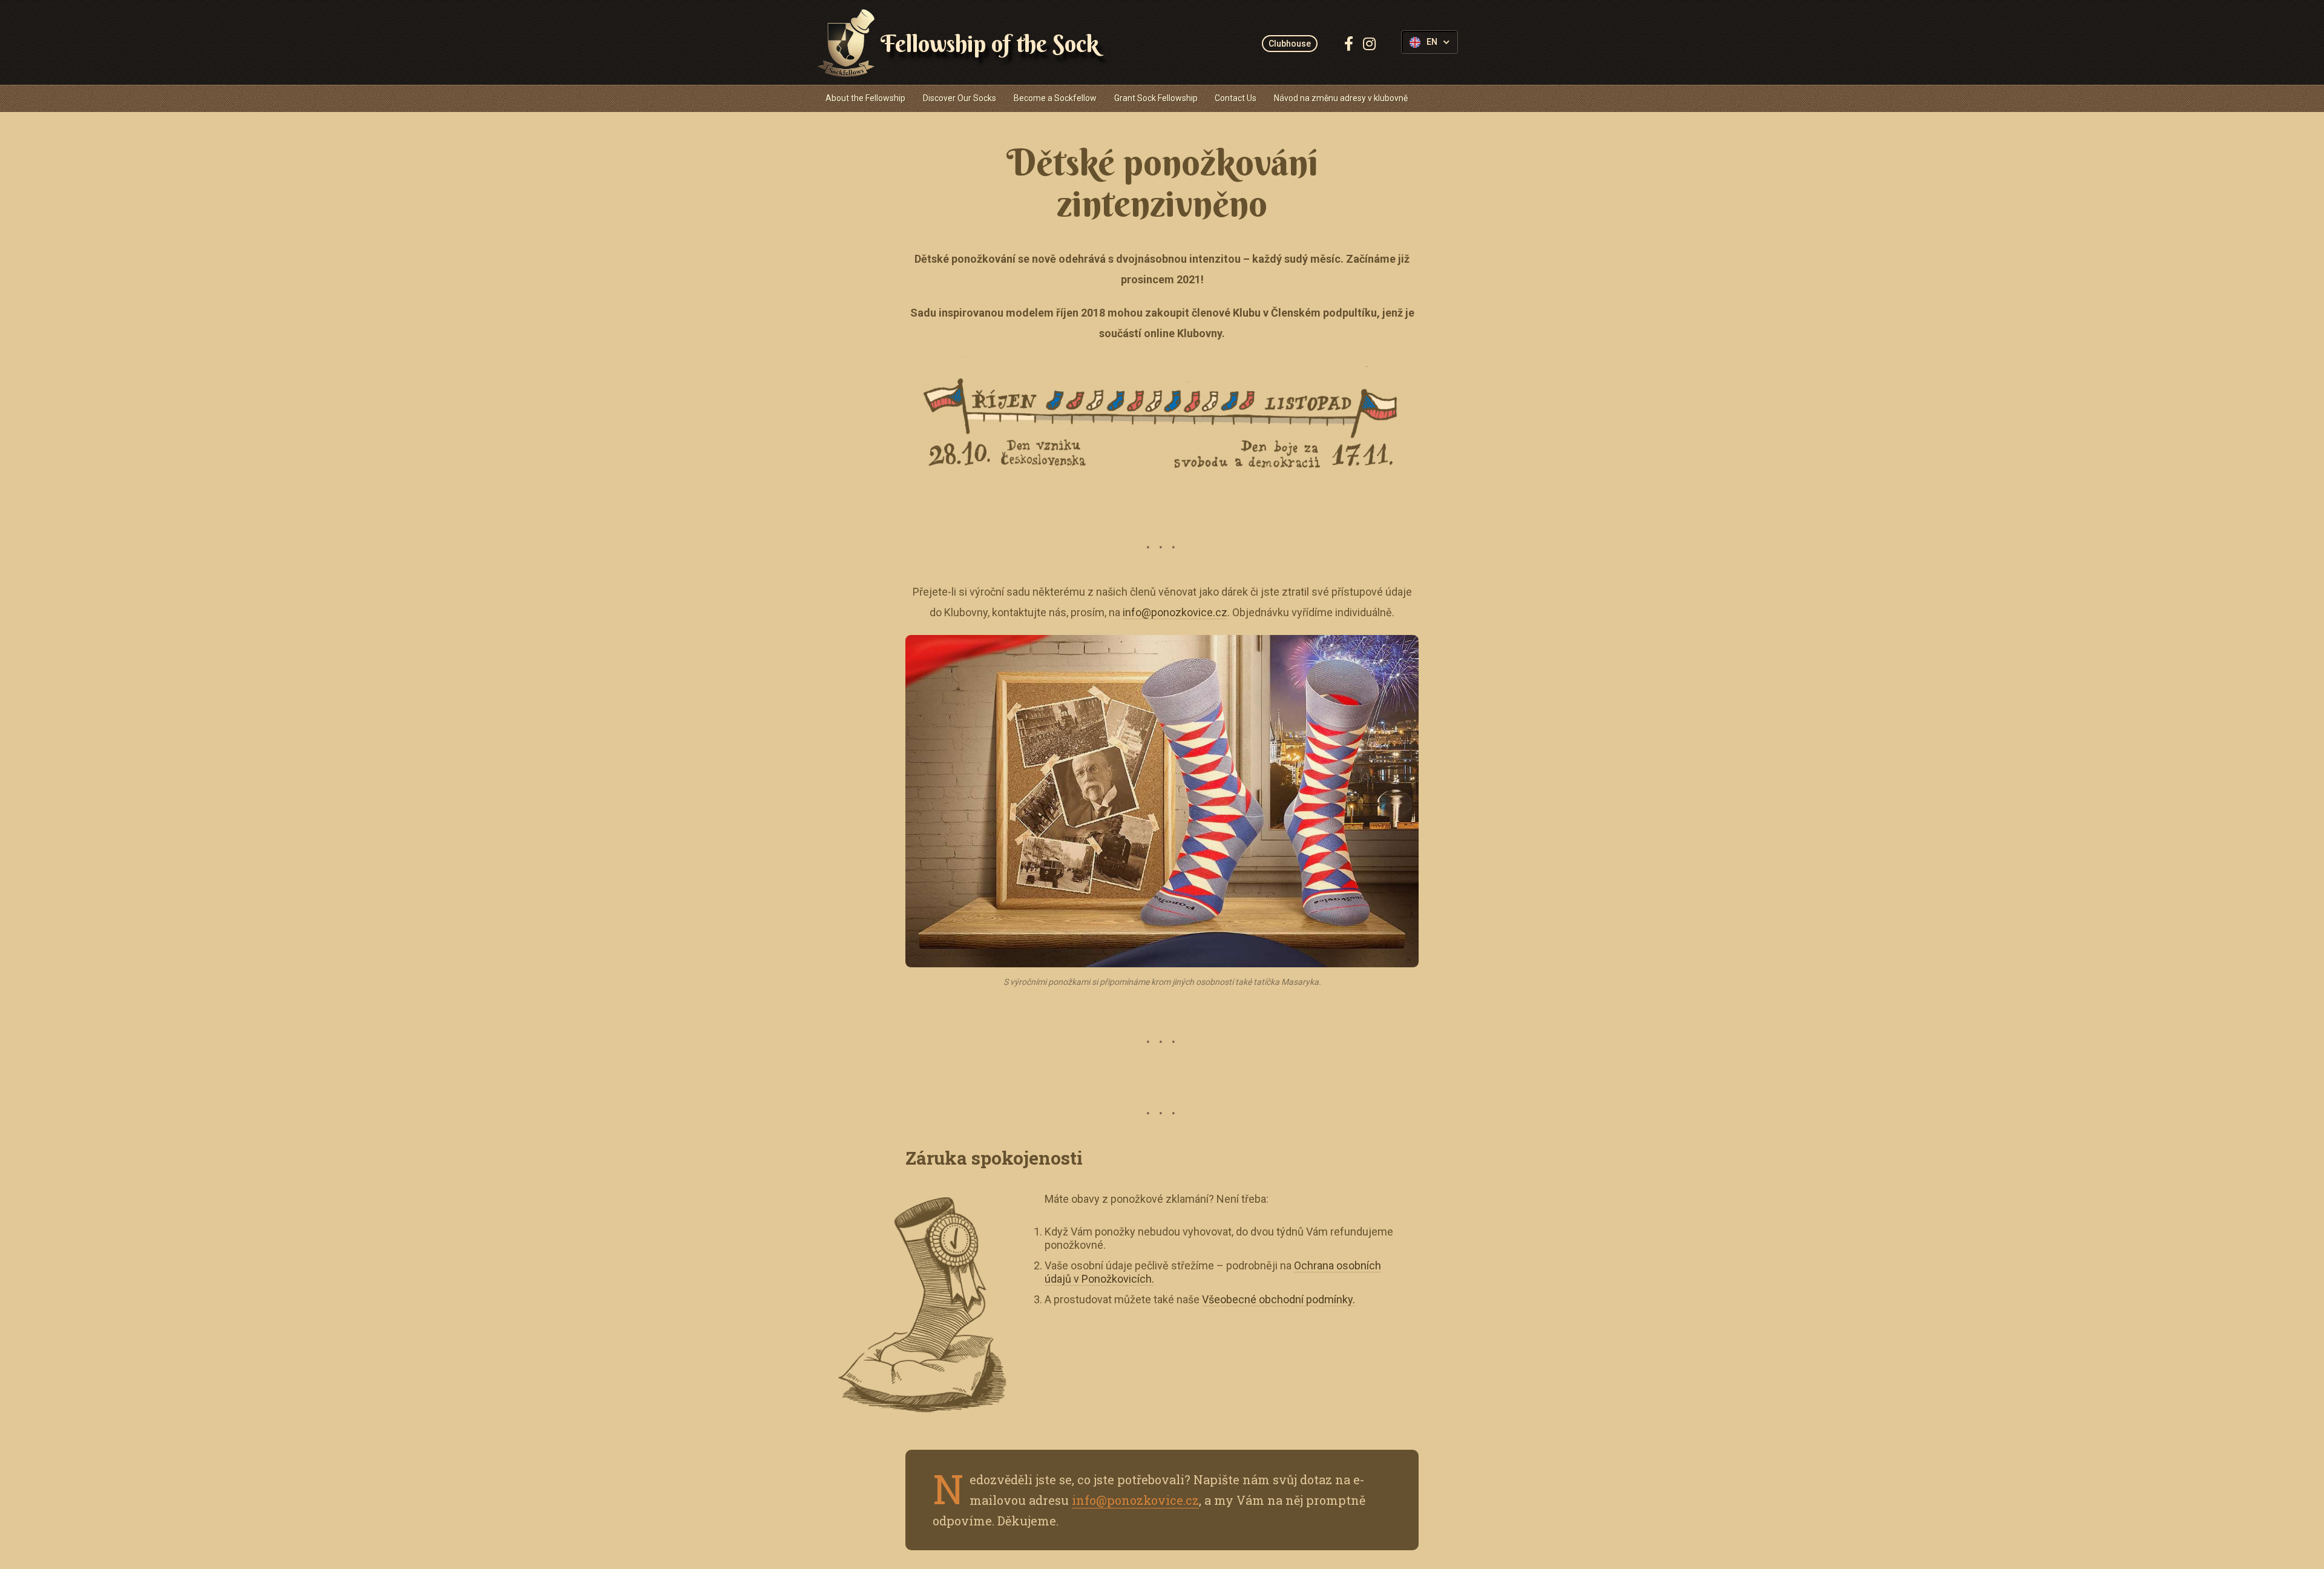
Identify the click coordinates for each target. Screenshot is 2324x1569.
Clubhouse (1290, 44)
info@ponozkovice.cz (1175, 612)
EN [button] (1432, 42)
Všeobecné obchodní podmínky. (1279, 1299)
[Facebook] (1349, 44)
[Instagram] (1369, 44)
